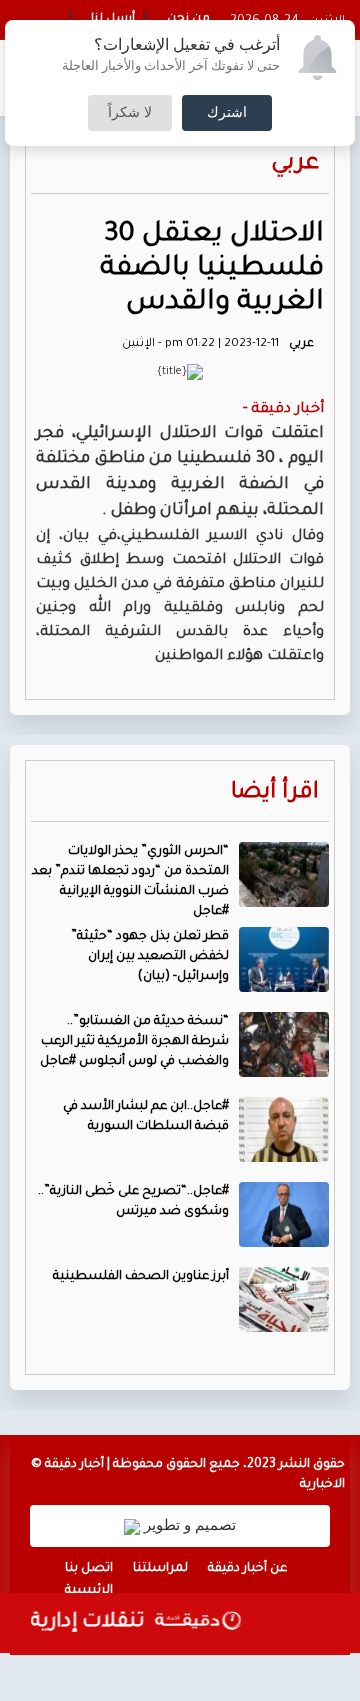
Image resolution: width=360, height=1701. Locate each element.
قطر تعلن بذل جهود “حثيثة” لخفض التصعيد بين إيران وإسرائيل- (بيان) (150, 957)
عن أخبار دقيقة (247, 1569)
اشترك (227, 113)
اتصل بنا (89, 1569)
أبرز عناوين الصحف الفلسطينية (141, 1277)
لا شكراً (130, 113)
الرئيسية (89, 1591)
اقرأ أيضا (275, 793)
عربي (295, 164)
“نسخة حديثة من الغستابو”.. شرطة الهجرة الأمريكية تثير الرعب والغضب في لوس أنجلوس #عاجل (134, 1042)
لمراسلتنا (160, 1569)
